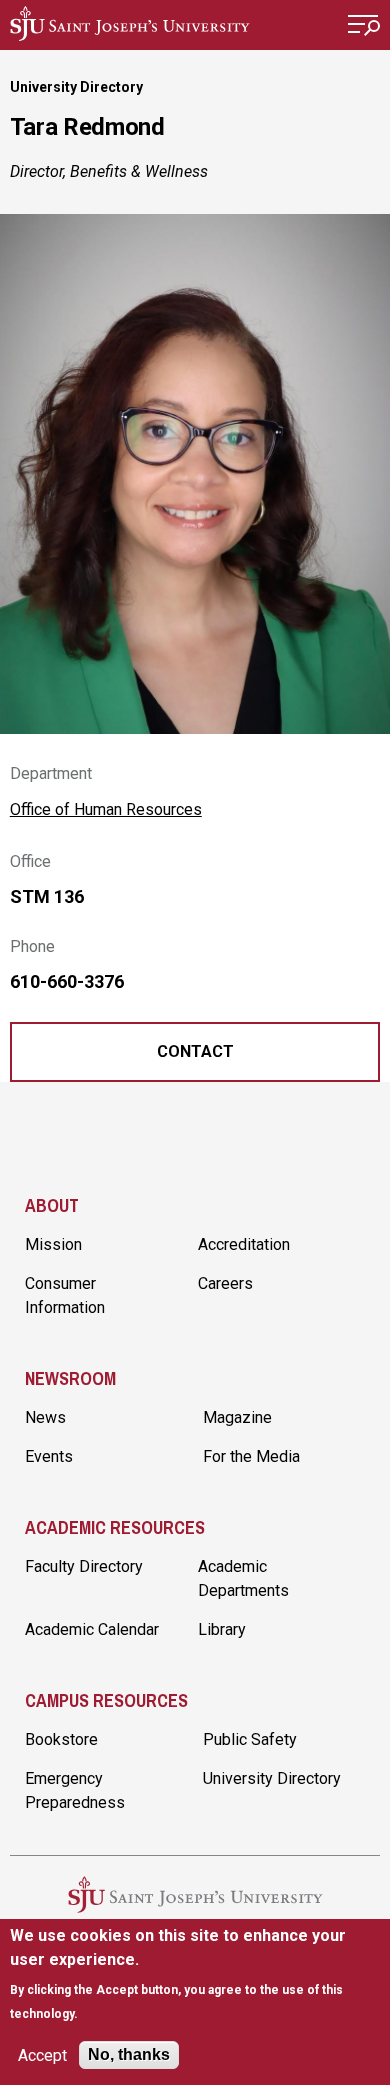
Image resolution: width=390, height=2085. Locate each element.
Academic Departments (243, 1578)
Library (222, 1629)
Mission (53, 1244)
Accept (42, 2055)
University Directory (76, 87)
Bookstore (61, 1739)
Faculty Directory (84, 1566)
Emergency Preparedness (75, 1790)
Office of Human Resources (106, 809)
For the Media (251, 1456)
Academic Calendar (92, 1629)
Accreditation (244, 1244)
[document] (195, 1974)
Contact (195, 1051)
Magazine (237, 1417)
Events (49, 1456)
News (45, 1417)
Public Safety (250, 1739)
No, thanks (129, 2054)
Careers (225, 1283)
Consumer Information (65, 1295)
